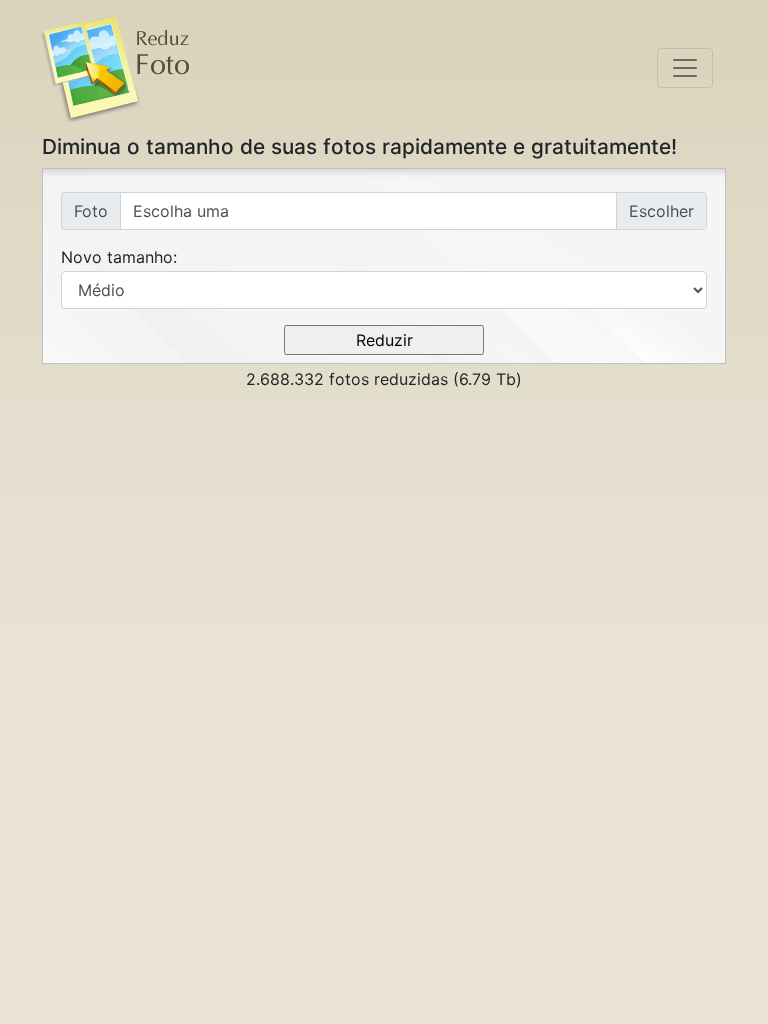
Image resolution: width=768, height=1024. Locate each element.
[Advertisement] (384, 547)
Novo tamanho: (119, 257)
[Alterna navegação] (685, 68)
